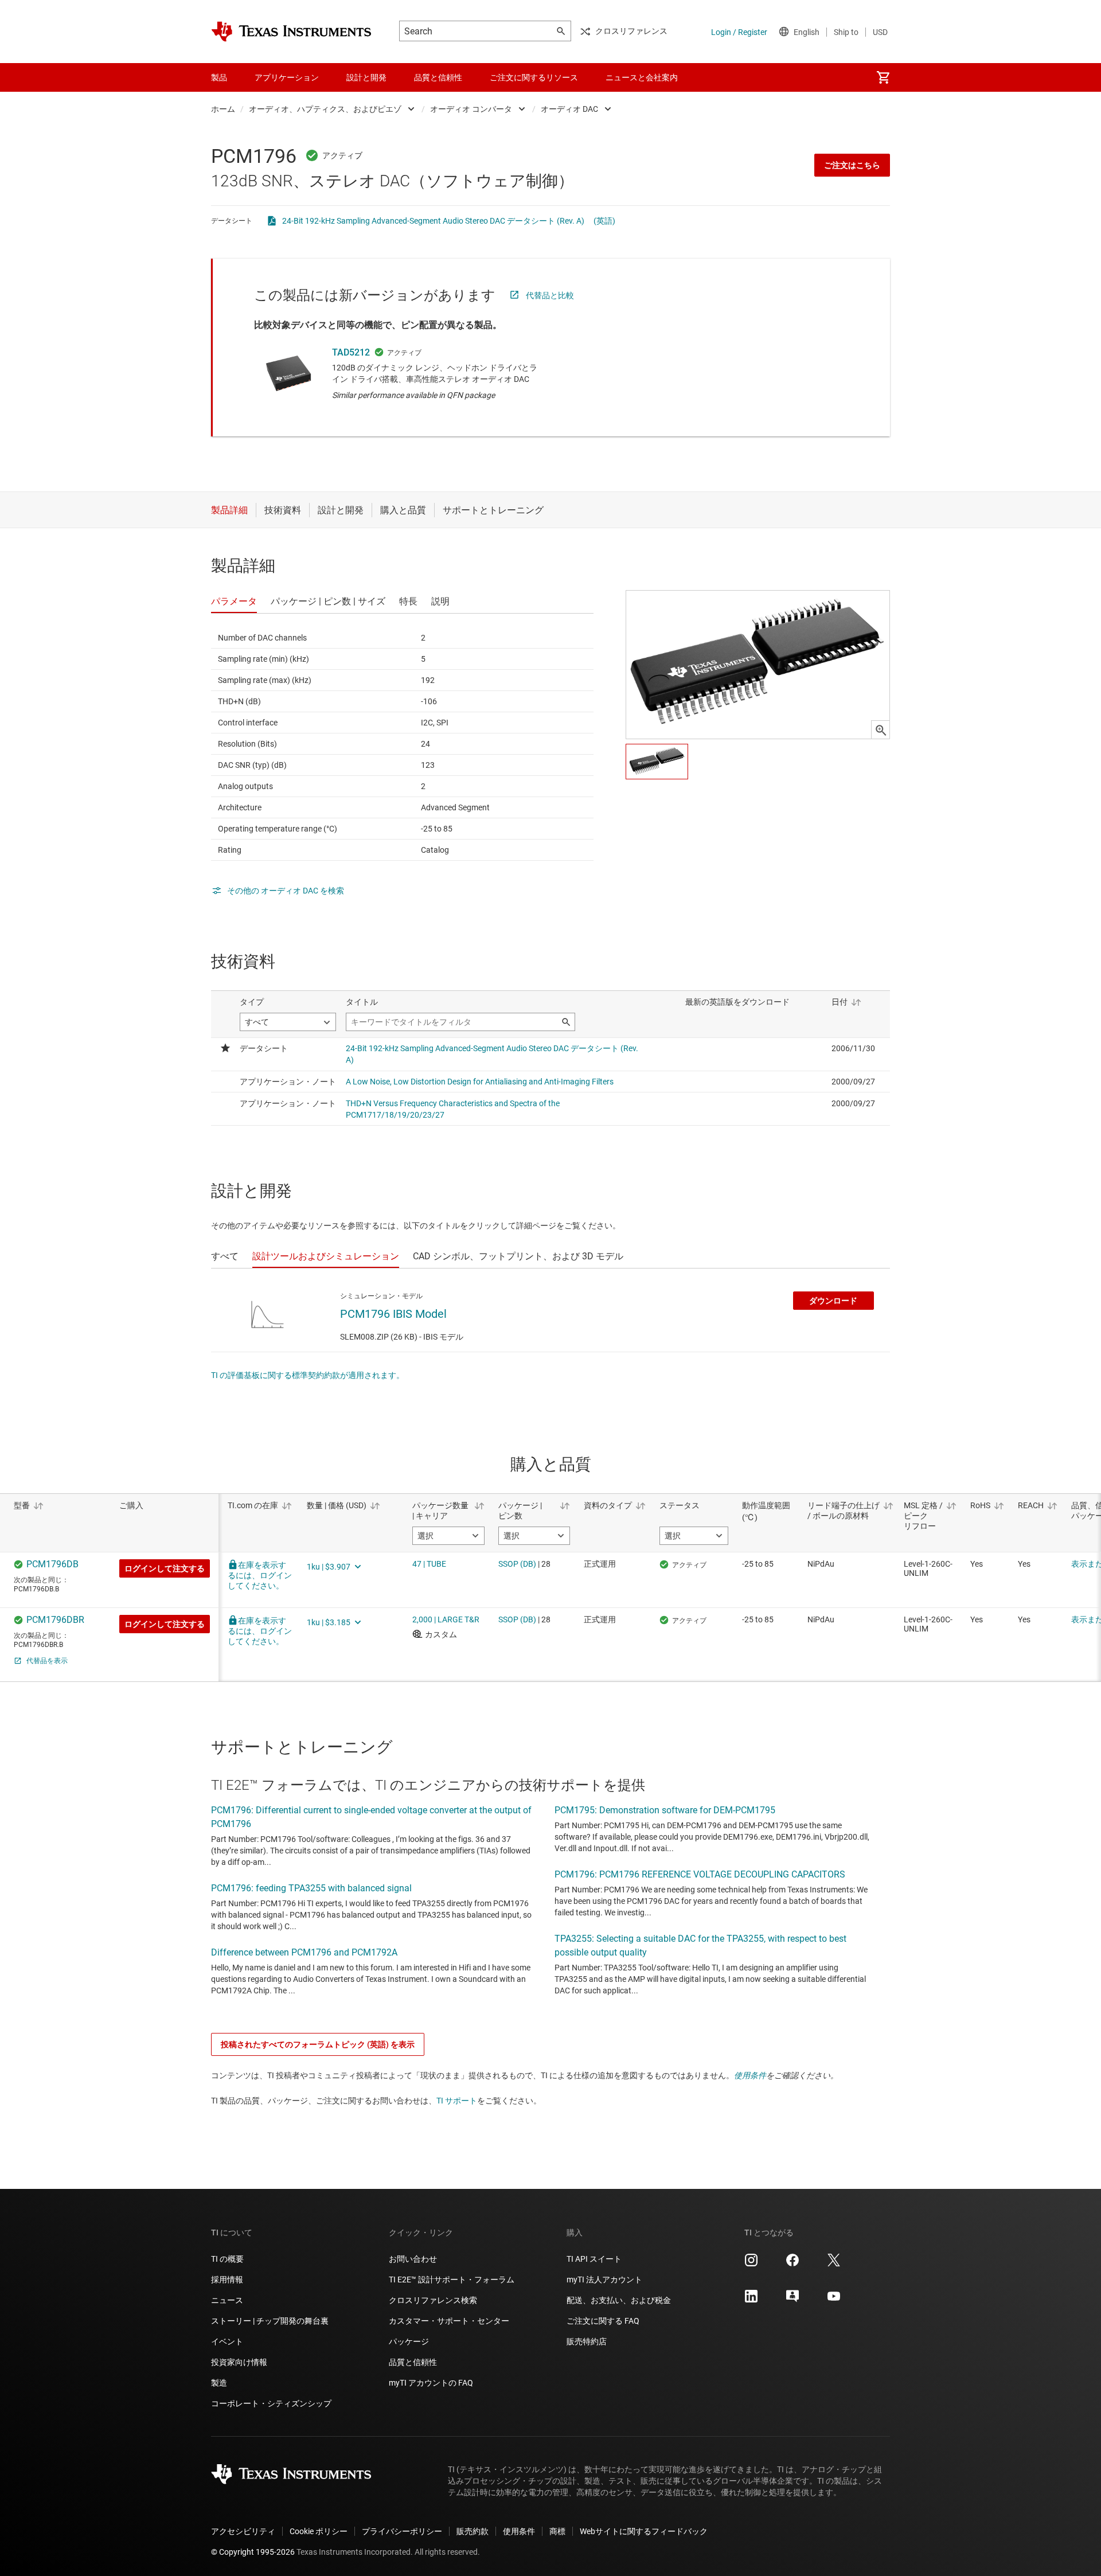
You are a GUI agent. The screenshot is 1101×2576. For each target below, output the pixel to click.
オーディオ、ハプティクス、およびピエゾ (325, 109)
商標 (557, 2531)
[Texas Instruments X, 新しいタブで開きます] (834, 2264)
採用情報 (227, 2280)
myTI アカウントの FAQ (431, 2383)
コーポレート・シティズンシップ (271, 2403)
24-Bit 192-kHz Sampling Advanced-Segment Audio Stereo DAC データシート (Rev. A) (433, 221)
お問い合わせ (413, 2259)
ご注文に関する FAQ (603, 2321)
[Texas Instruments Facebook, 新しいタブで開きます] (792, 2264)
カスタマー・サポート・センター (449, 2321)
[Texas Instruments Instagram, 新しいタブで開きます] (751, 2264)
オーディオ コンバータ (471, 109)
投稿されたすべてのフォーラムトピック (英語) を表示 (318, 2044)
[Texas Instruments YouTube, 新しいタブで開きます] (834, 2300)
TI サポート (457, 2101)
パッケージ (409, 2341)
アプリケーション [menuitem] (287, 77)
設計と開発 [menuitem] (366, 77)
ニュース (227, 2300)
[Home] (291, 32)
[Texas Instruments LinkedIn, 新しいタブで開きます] (751, 2300)
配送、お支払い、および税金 (619, 2300)
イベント (227, 2341)
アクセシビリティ (243, 2531)
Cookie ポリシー (319, 2531)
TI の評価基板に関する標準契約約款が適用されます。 (308, 1375)
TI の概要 (227, 2259)
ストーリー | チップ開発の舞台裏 (270, 2321)
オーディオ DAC (569, 109)
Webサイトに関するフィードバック (644, 2531)
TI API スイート (594, 2259)
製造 (219, 2383)
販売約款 (473, 2531)
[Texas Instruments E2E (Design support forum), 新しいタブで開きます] (792, 2300)
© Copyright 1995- (253, 2552)
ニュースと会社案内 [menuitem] (642, 77)
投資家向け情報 (239, 2362)
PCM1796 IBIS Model (393, 1314)
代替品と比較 (550, 295)
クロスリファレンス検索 (433, 2300)
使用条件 (750, 2075)
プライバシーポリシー (402, 2531)
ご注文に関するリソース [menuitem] (534, 77)
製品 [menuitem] (219, 77)
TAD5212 (351, 352)
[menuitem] (883, 77)
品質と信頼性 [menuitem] (438, 77)
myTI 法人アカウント (604, 2280)
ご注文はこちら (852, 165)
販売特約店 (587, 2341)
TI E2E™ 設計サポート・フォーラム (452, 2280)
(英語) (604, 221)
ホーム (223, 109)
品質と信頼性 (413, 2362)
